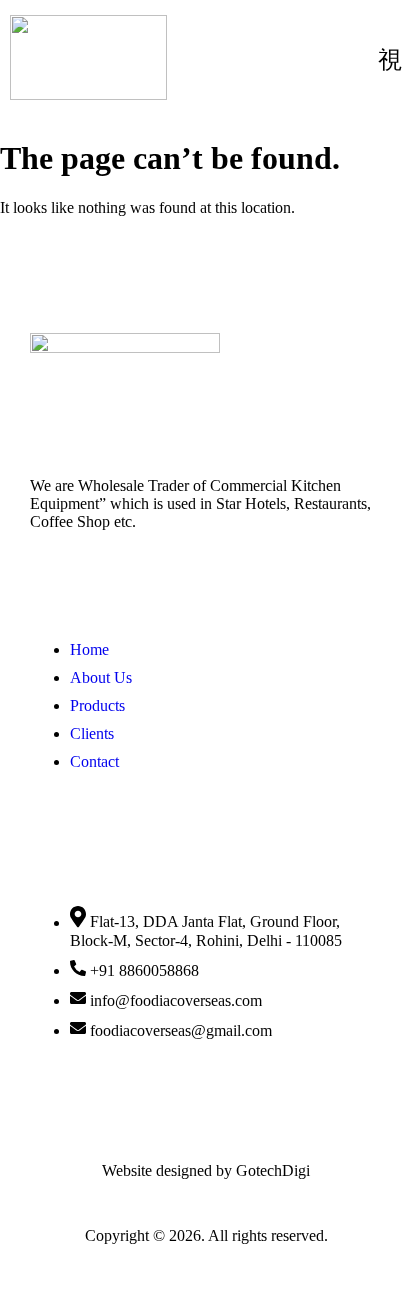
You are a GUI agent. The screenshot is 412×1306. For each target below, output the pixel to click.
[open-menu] (390, 60)
